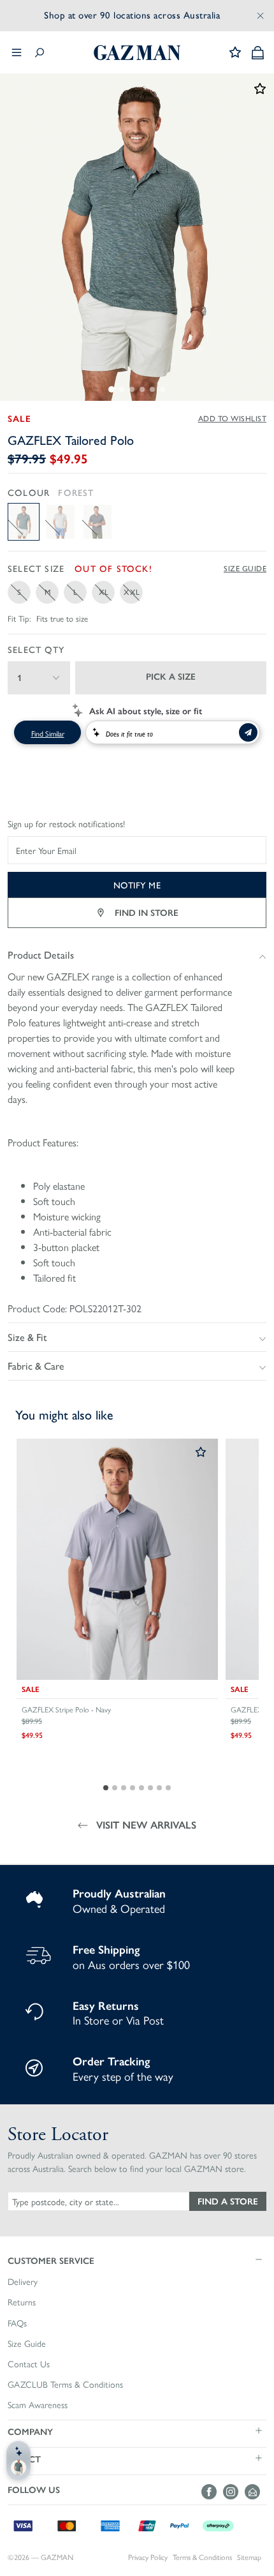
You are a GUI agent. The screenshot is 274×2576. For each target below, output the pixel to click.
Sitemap (249, 2557)
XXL (132, 592)
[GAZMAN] (137, 53)
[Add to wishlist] (201, 1453)
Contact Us (29, 2364)
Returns (22, 2302)
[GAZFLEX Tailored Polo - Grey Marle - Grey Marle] (61, 522)
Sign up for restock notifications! (66, 824)
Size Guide (245, 569)
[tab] (112, 389)
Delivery (23, 2282)
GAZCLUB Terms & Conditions (65, 2385)
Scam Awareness (38, 2405)
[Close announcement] (261, 15)
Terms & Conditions (202, 2557)
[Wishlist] (235, 52)
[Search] (40, 53)
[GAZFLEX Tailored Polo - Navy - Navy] (97, 522)
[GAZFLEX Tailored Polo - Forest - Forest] (24, 522)
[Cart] (258, 53)
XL (104, 592)
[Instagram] (234, 2492)
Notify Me (137, 885)
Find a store (228, 2201)
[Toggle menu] (17, 52)
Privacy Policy (148, 2557)
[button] (137, 2260)
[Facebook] (212, 2492)
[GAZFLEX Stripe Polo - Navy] (117, 1559)
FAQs (17, 2323)
